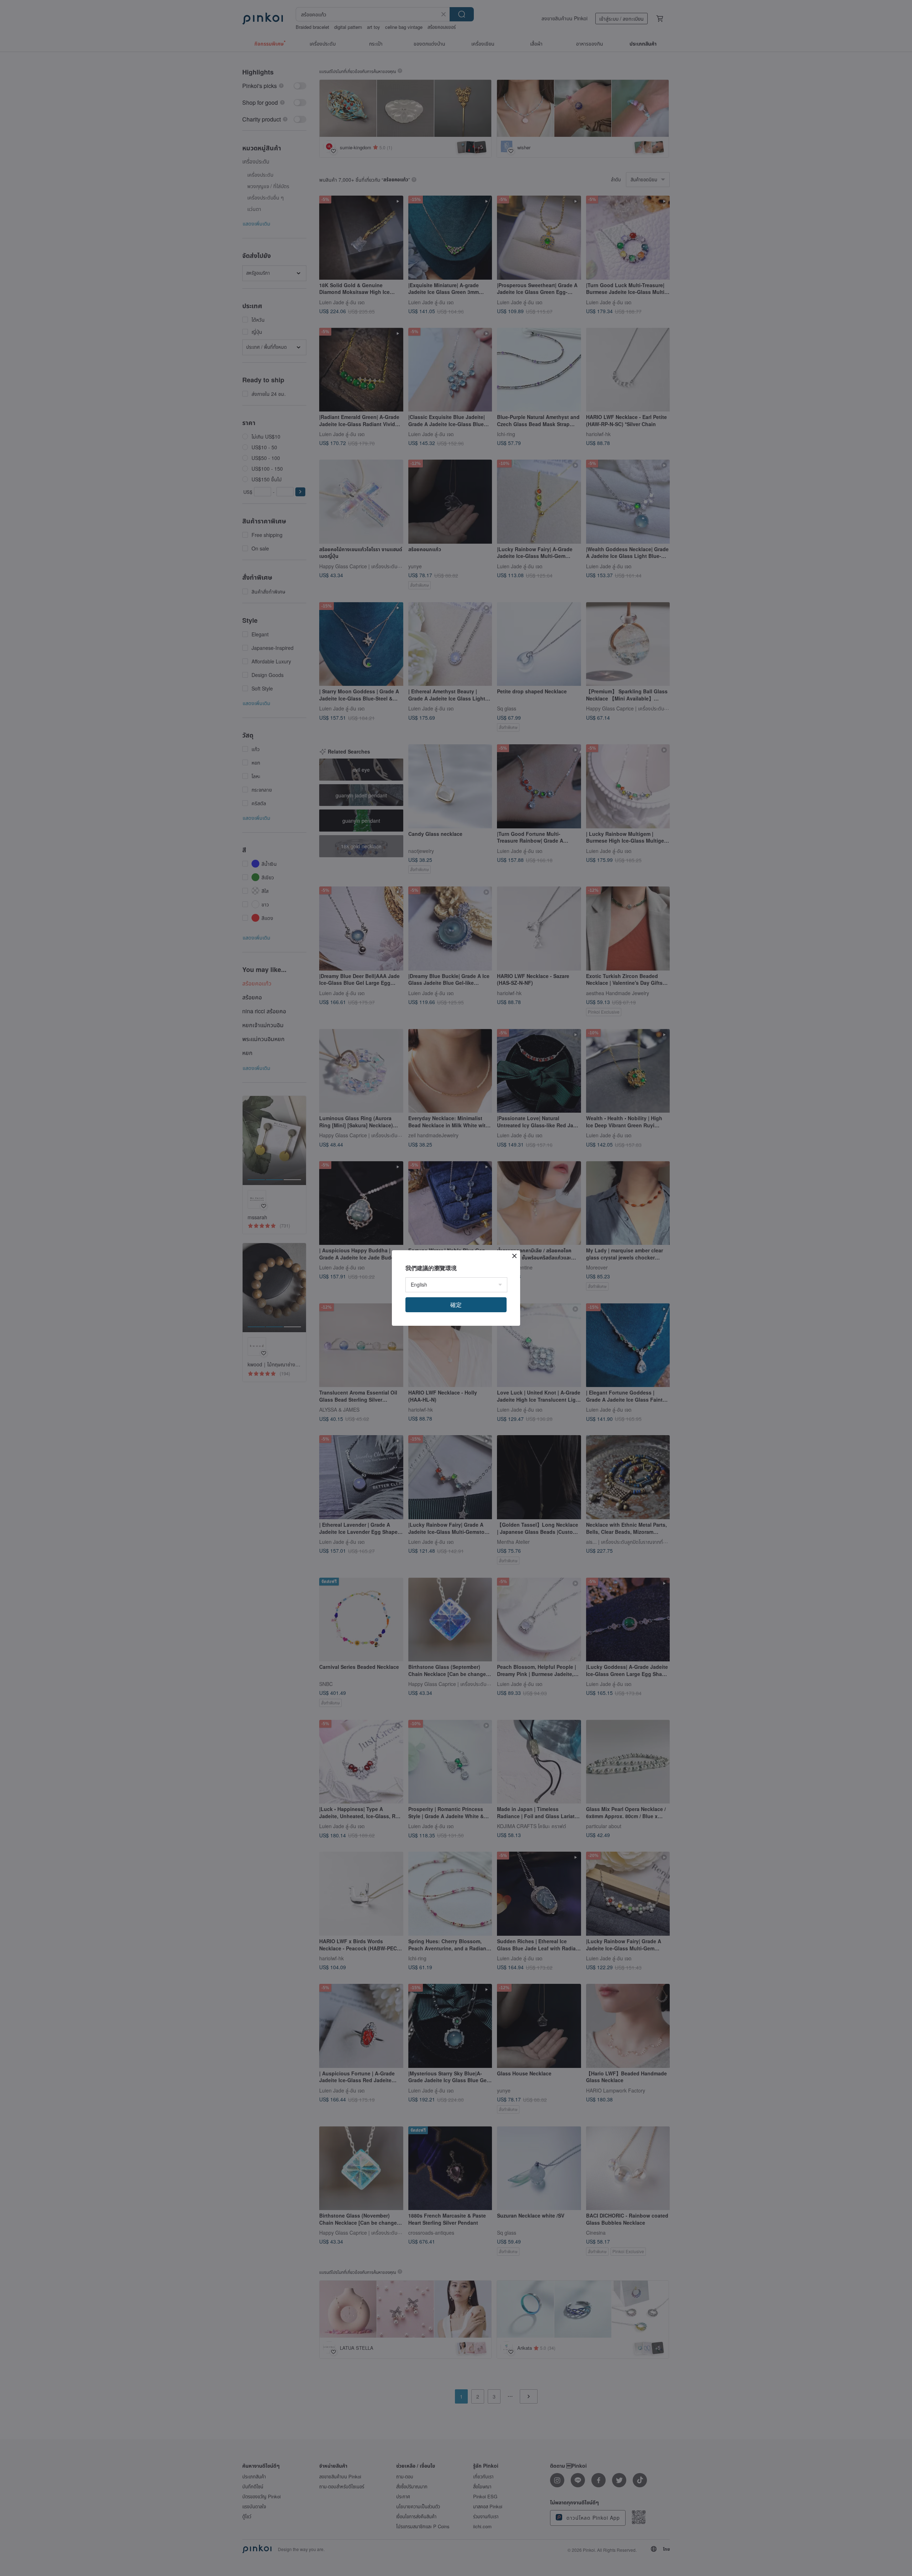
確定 (456, 1305)
